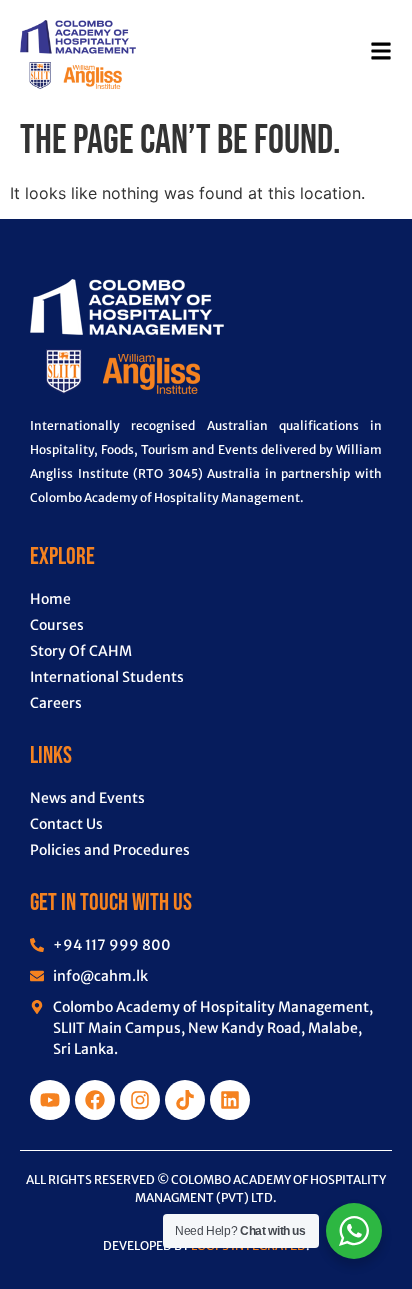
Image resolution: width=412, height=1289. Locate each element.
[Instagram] (140, 1100)
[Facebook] (95, 1100)
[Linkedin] (230, 1100)
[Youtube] (50, 1100)
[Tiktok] (185, 1100)
